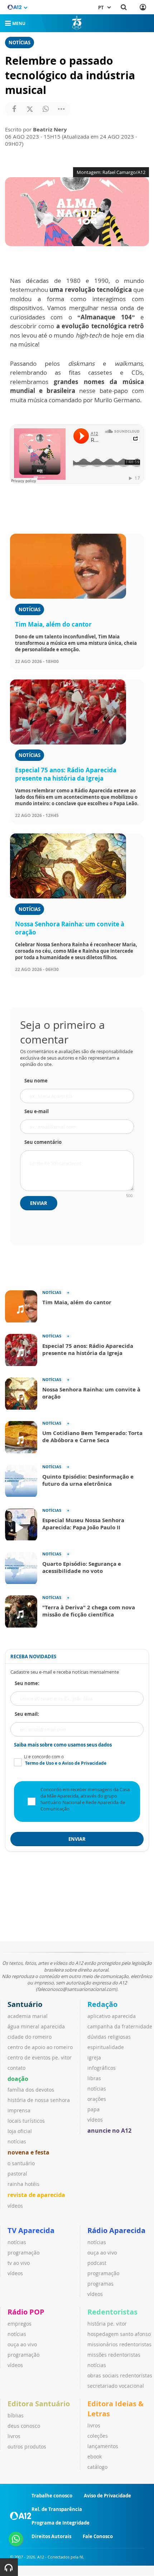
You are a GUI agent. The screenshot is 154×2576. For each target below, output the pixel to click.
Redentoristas (112, 2312)
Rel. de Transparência (57, 2509)
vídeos (15, 2206)
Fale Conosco (98, 2536)
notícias (17, 2141)
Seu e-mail (37, 1111)
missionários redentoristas (119, 2344)
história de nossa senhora (39, 2100)
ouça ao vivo (102, 2253)
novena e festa (28, 2152)
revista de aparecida (36, 2195)
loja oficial (20, 2131)
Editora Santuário (39, 2404)
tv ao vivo (19, 2263)
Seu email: (27, 1714)
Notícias (20, 43)
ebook (95, 2457)
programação (23, 2253)
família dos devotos (31, 2090)
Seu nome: (27, 1683)
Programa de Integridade (61, 2523)
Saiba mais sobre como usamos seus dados (63, 1745)
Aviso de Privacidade (107, 2496)
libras (94, 2078)
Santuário (25, 2004)
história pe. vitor (107, 2324)
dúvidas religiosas (109, 2037)
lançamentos (103, 2446)
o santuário (21, 2163)
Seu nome (36, 1081)
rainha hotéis (23, 2184)
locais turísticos (26, 2121)
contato (16, 2068)
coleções (98, 2436)
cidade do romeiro (30, 2037)
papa (93, 2109)
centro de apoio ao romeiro (40, 2047)
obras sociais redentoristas (120, 2375)
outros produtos (27, 2447)
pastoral (17, 2174)
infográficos (102, 2068)
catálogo (97, 2467)
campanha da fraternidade (120, 2026)
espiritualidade (106, 2047)
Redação (102, 2004)
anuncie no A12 (109, 2131)
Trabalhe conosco (52, 2496)
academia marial (28, 2016)
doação (18, 2079)
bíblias (16, 2415)
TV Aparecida (31, 2230)
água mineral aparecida (36, 2026)
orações (97, 2099)
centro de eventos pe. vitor (40, 2057)
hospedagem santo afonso (119, 2334)
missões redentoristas (114, 2355)
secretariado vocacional (116, 2386)
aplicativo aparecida (112, 2016)
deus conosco (24, 2426)
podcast (97, 2263)
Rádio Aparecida (116, 2230)
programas (100, 2284)
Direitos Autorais (51, 2536)
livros (14, 2436)
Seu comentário (43, 1142)
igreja (94, 2057)
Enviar (39, 1203)
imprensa (19, 2110)
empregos (20, 2324)
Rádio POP (26, 2312)
